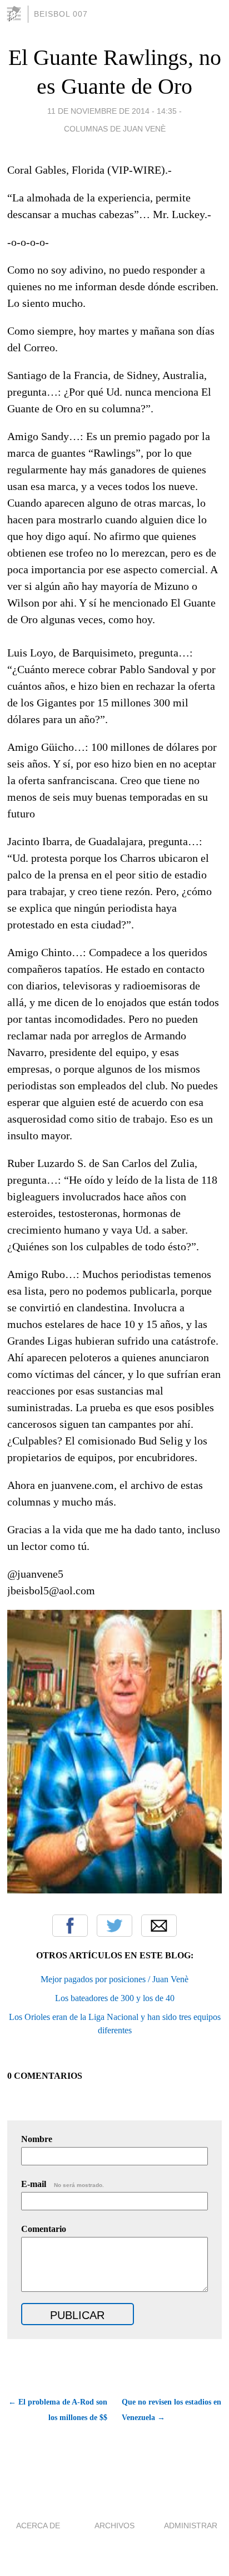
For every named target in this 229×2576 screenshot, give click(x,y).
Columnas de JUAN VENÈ (115, 129)
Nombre (37, 2139)
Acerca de (38, 2526)
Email (159, 1926)
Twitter (114, 1926)
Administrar (191, 2526)
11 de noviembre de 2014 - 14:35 (112, 111)
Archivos (114, 2526)
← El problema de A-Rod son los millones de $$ (58, 2410)
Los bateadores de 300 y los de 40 (115, 1998)
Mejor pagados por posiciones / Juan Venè (114, 1979)
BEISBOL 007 (61, 14)
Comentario (44, 2229)
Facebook (70, 1926)
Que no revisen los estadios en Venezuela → (171, 2410)
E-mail (63, 2184)
